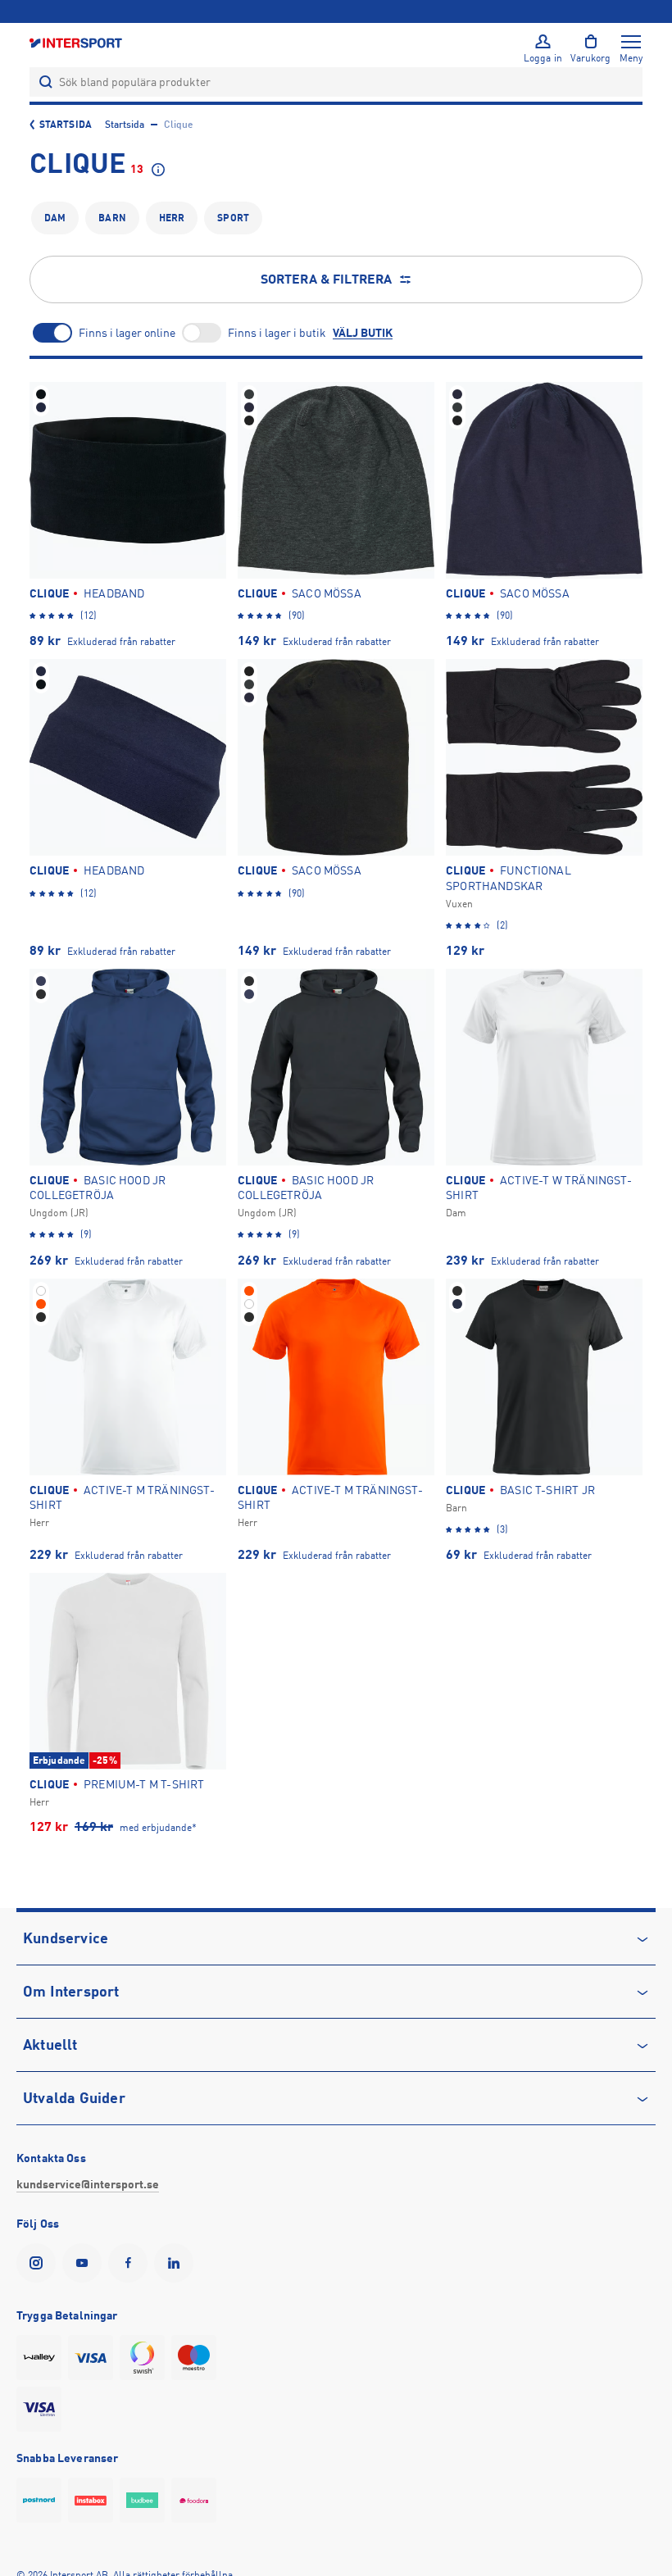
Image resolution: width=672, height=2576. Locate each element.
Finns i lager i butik (277, 333)
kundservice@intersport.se (88, 2184)
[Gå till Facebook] (131, 2263)
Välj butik (363, 333)
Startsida (66, 125)
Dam (55, 218)
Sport (233, 218)
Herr (172, 218)
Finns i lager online (127, 333)
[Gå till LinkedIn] (177, 2263)
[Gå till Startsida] (77, 42)
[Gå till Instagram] (39, 2263)
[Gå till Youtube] (85, 2263)
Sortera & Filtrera (327, 279)
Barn (112, 218)
